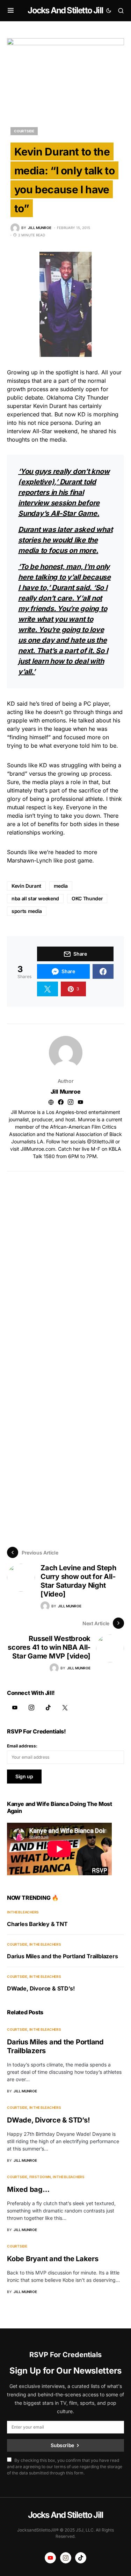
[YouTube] (15, 1708)
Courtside (24, 131)
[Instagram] (31, 1708)
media (61, 886)
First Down (40, 2177)
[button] (11, 11)
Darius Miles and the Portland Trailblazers (63, 1956)
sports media (27, 911)
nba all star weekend (35, 898)
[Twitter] (65, 1708)
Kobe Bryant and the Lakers (53, 2259)
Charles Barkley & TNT (37, 1924)
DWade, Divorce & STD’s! (41, 1988)
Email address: (22, 1746)
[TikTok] (48, 1708)
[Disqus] (65, 1259)
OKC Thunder (87, 898)
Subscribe (62, 2445)
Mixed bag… (28, 2189)
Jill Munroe (66, 1092)
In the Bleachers (23, 1912)
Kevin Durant (26, 886)
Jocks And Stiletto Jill (65, 10)
